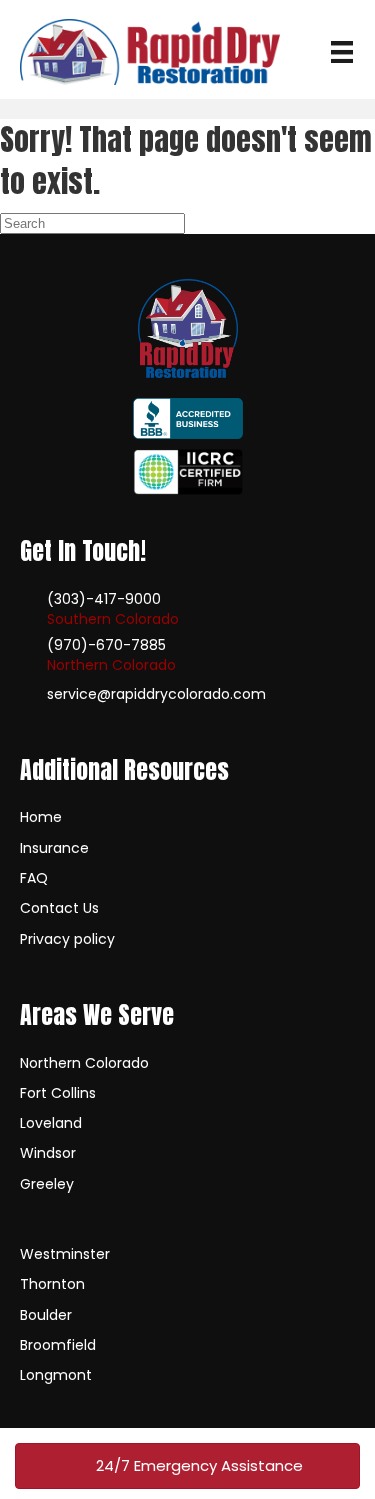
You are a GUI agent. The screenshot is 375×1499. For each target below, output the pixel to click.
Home (41, 817)
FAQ (34, 878)
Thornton (52, 1284)
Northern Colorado (84, 1063)
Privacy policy (67, 939)
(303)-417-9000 (104, 599)
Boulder (46, 1315)
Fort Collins (58, 1093)
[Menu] (342, 52)
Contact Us (59, 908)
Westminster (65, 1254)
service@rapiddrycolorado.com (156, 694)
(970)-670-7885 (106, 645)
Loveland (51, 1123)
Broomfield (58, 1345)
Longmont (56, 1375)
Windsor (48, 1153)
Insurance (54, 848)
